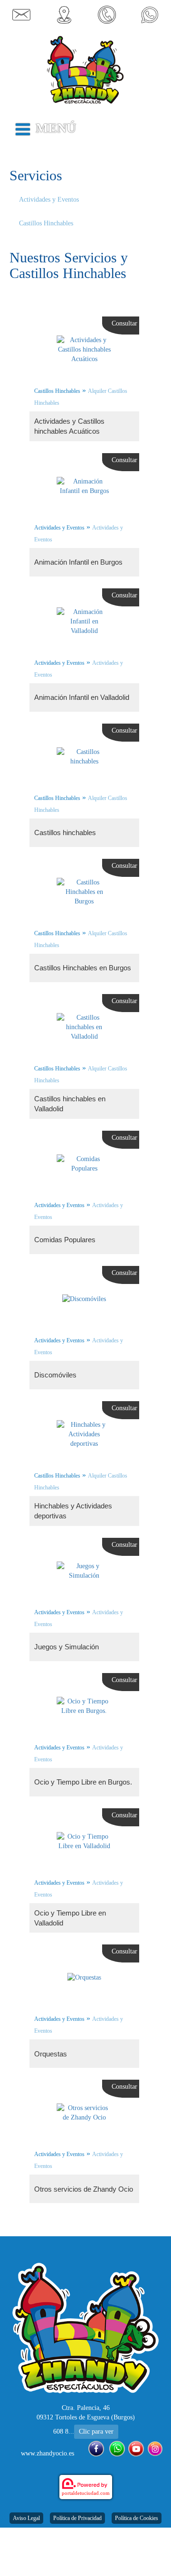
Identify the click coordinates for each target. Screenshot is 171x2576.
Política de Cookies (137, 2518)
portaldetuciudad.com (86, 2493)
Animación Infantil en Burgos (78, 562)
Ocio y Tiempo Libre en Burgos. (83, 1782)
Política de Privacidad (77, 2518)
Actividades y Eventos (49, 200)
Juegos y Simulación (66, 1647)
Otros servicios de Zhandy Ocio (84, 2189)
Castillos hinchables (65, 832)
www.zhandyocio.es (47, 2453)
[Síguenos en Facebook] (96, 2449)
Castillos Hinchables (46, 223)
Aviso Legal (26, 2518)
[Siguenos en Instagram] (155, 2449)
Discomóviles (55, 1375)
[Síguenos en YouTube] (136, 2449)
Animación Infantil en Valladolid (82, 697)
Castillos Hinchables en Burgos (83, 968)
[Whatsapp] (117, 2449)
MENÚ (56, 128)
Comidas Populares (65, 1240)
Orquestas (51, 2054)
